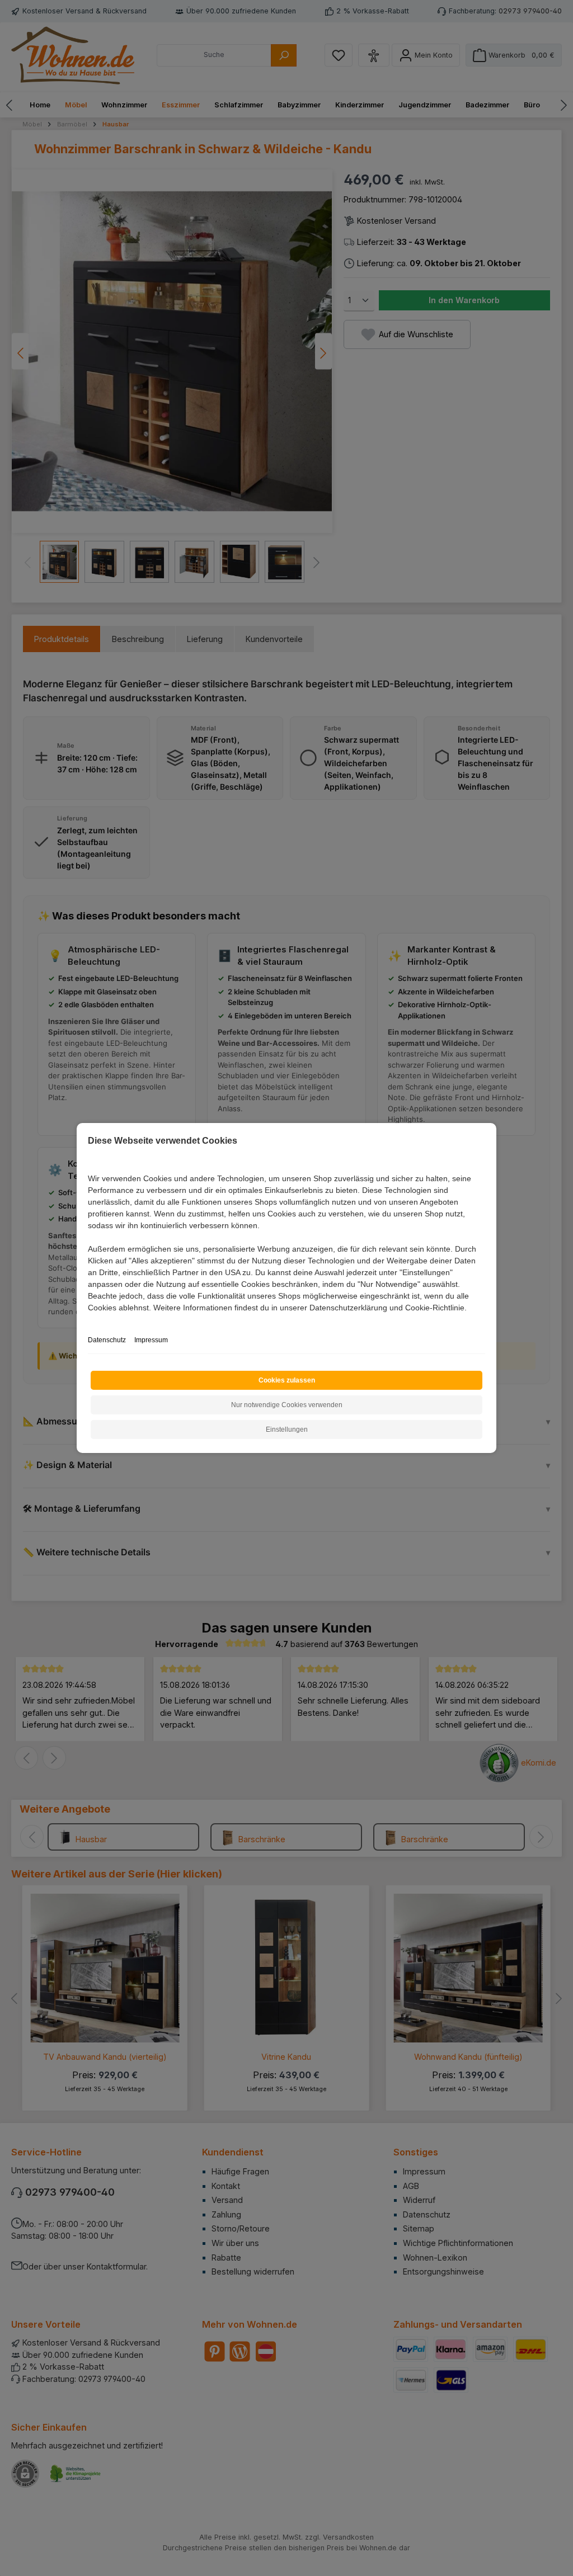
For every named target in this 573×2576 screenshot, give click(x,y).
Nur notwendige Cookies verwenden (287, 1405)
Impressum (151, 1340)
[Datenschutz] (89, 1320)
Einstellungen (287, 1429)
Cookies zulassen (287, 1380)
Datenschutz (107, 1340)
